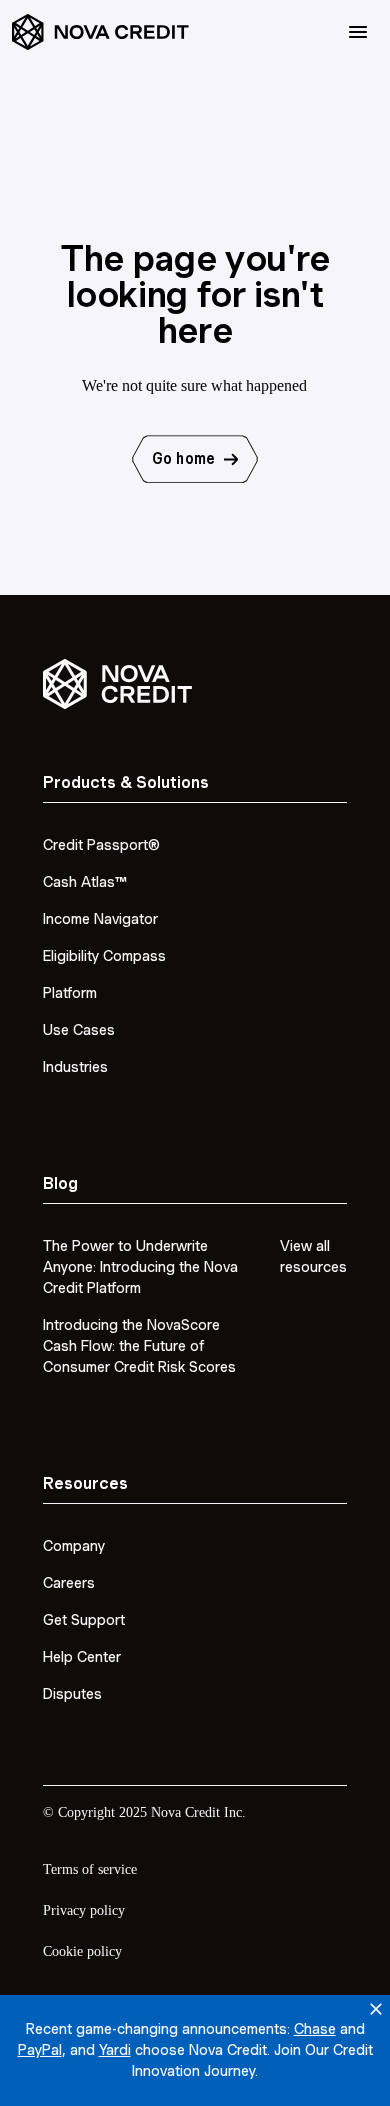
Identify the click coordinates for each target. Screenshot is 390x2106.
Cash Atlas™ (85, 882)
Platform (70, 993)
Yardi (115, 2050)
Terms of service (90, 1869)
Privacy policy (84, 1910)
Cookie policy (82, 1951)
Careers (69, 1583)
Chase (315, 2029)
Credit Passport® (101, 845)
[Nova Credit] (100, 32)
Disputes (72, 1694)
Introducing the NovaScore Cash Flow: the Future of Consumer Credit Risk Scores (139, 1346)
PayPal (40, 2050)
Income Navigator (100, 919)
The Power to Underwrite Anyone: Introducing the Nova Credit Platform (140, 1267)
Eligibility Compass (104, 956)
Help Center (82, 1657)
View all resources (313, 1256)
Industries (75, 1067)
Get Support (84, 1620)
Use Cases (79, 1030)
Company (74, 1546)
